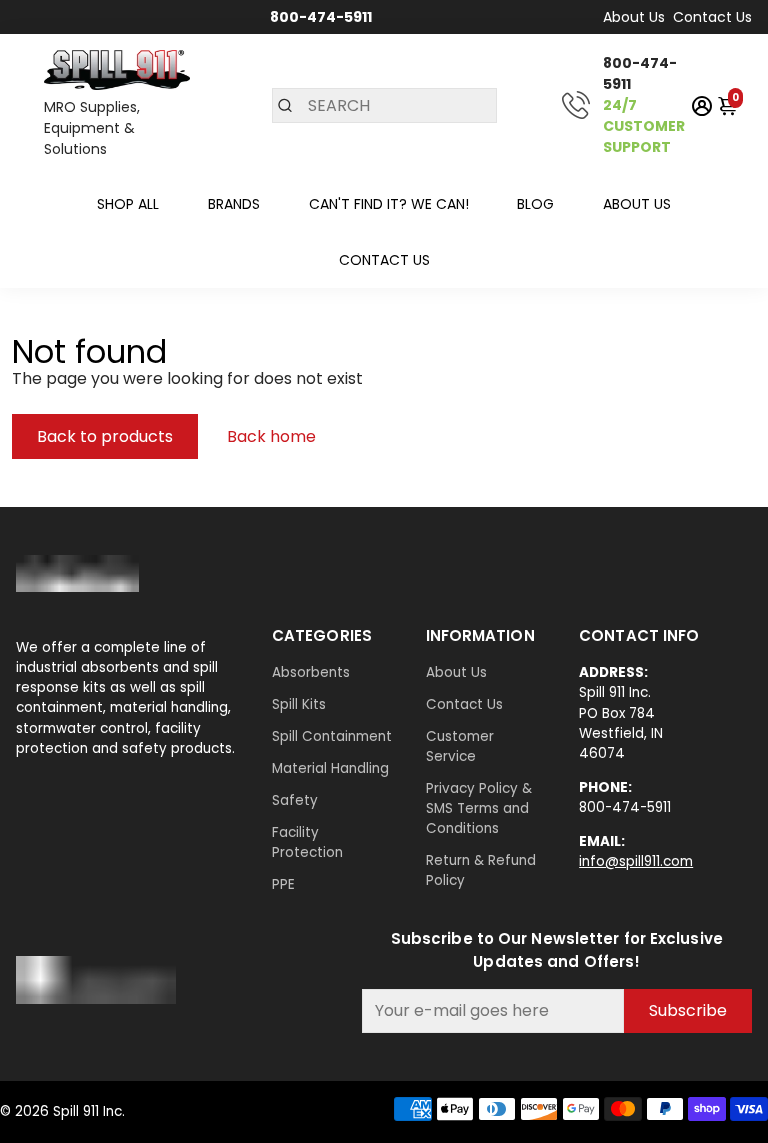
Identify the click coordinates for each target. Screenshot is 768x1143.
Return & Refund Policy (481, 870)
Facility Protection (307, 842)
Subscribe (688, 1010)
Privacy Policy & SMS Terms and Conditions (479, 808)
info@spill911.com (636, 861)
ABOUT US (637, 204)
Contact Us (712, 17)
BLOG (535, 204)
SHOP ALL (128, 204)
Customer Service (460, 746)
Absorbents (311, 672)
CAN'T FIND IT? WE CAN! (389, 204)
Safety (295, 800)
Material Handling (330, 768)
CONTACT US (384, 260)
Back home (271, 436)
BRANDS (234, 204)
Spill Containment (332, 736)
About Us (634, 17)
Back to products (105, 436)
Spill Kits (299, 704)
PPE (283, 884)
